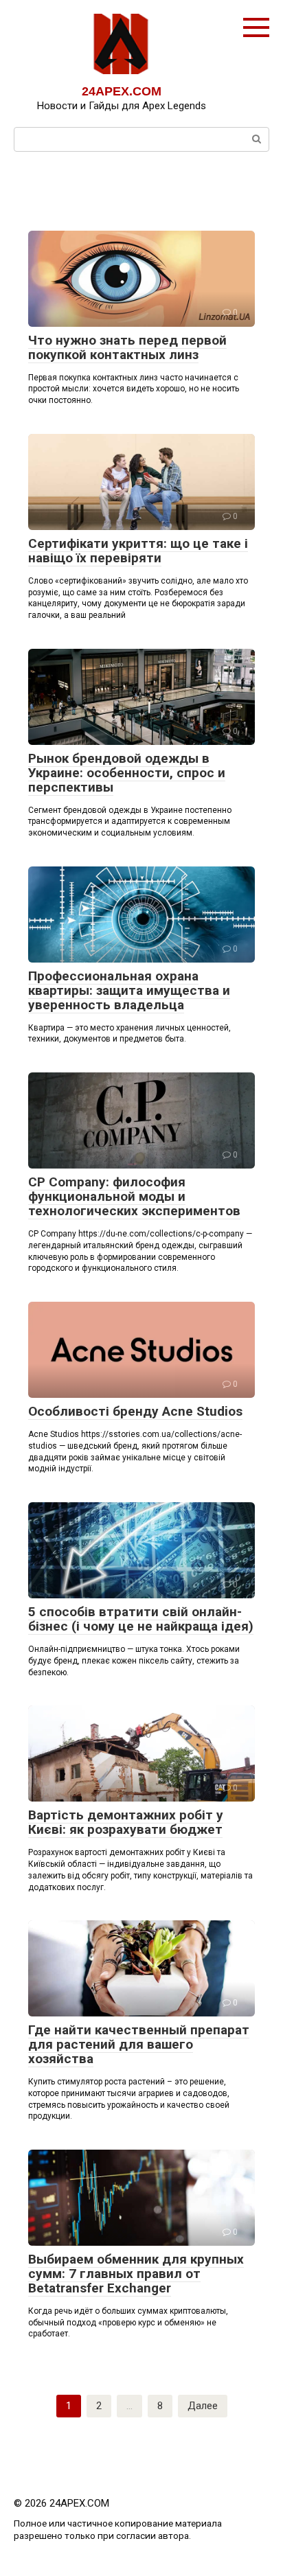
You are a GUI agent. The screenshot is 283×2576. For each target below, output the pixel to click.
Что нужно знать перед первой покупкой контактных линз (127, 347)
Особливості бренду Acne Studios (135, 1411)
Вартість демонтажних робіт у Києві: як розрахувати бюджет (126, 1822)
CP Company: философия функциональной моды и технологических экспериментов (134, 1196)
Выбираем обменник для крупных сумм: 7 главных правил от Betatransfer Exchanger (136, 2274)
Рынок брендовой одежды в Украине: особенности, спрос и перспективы (127, 773)
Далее (203, 2406)
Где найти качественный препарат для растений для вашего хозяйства (139, 2044)
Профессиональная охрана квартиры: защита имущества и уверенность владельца (129, 990)
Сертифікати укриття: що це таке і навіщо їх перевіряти (138, 551)
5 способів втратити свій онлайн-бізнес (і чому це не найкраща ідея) (141, 1619)
